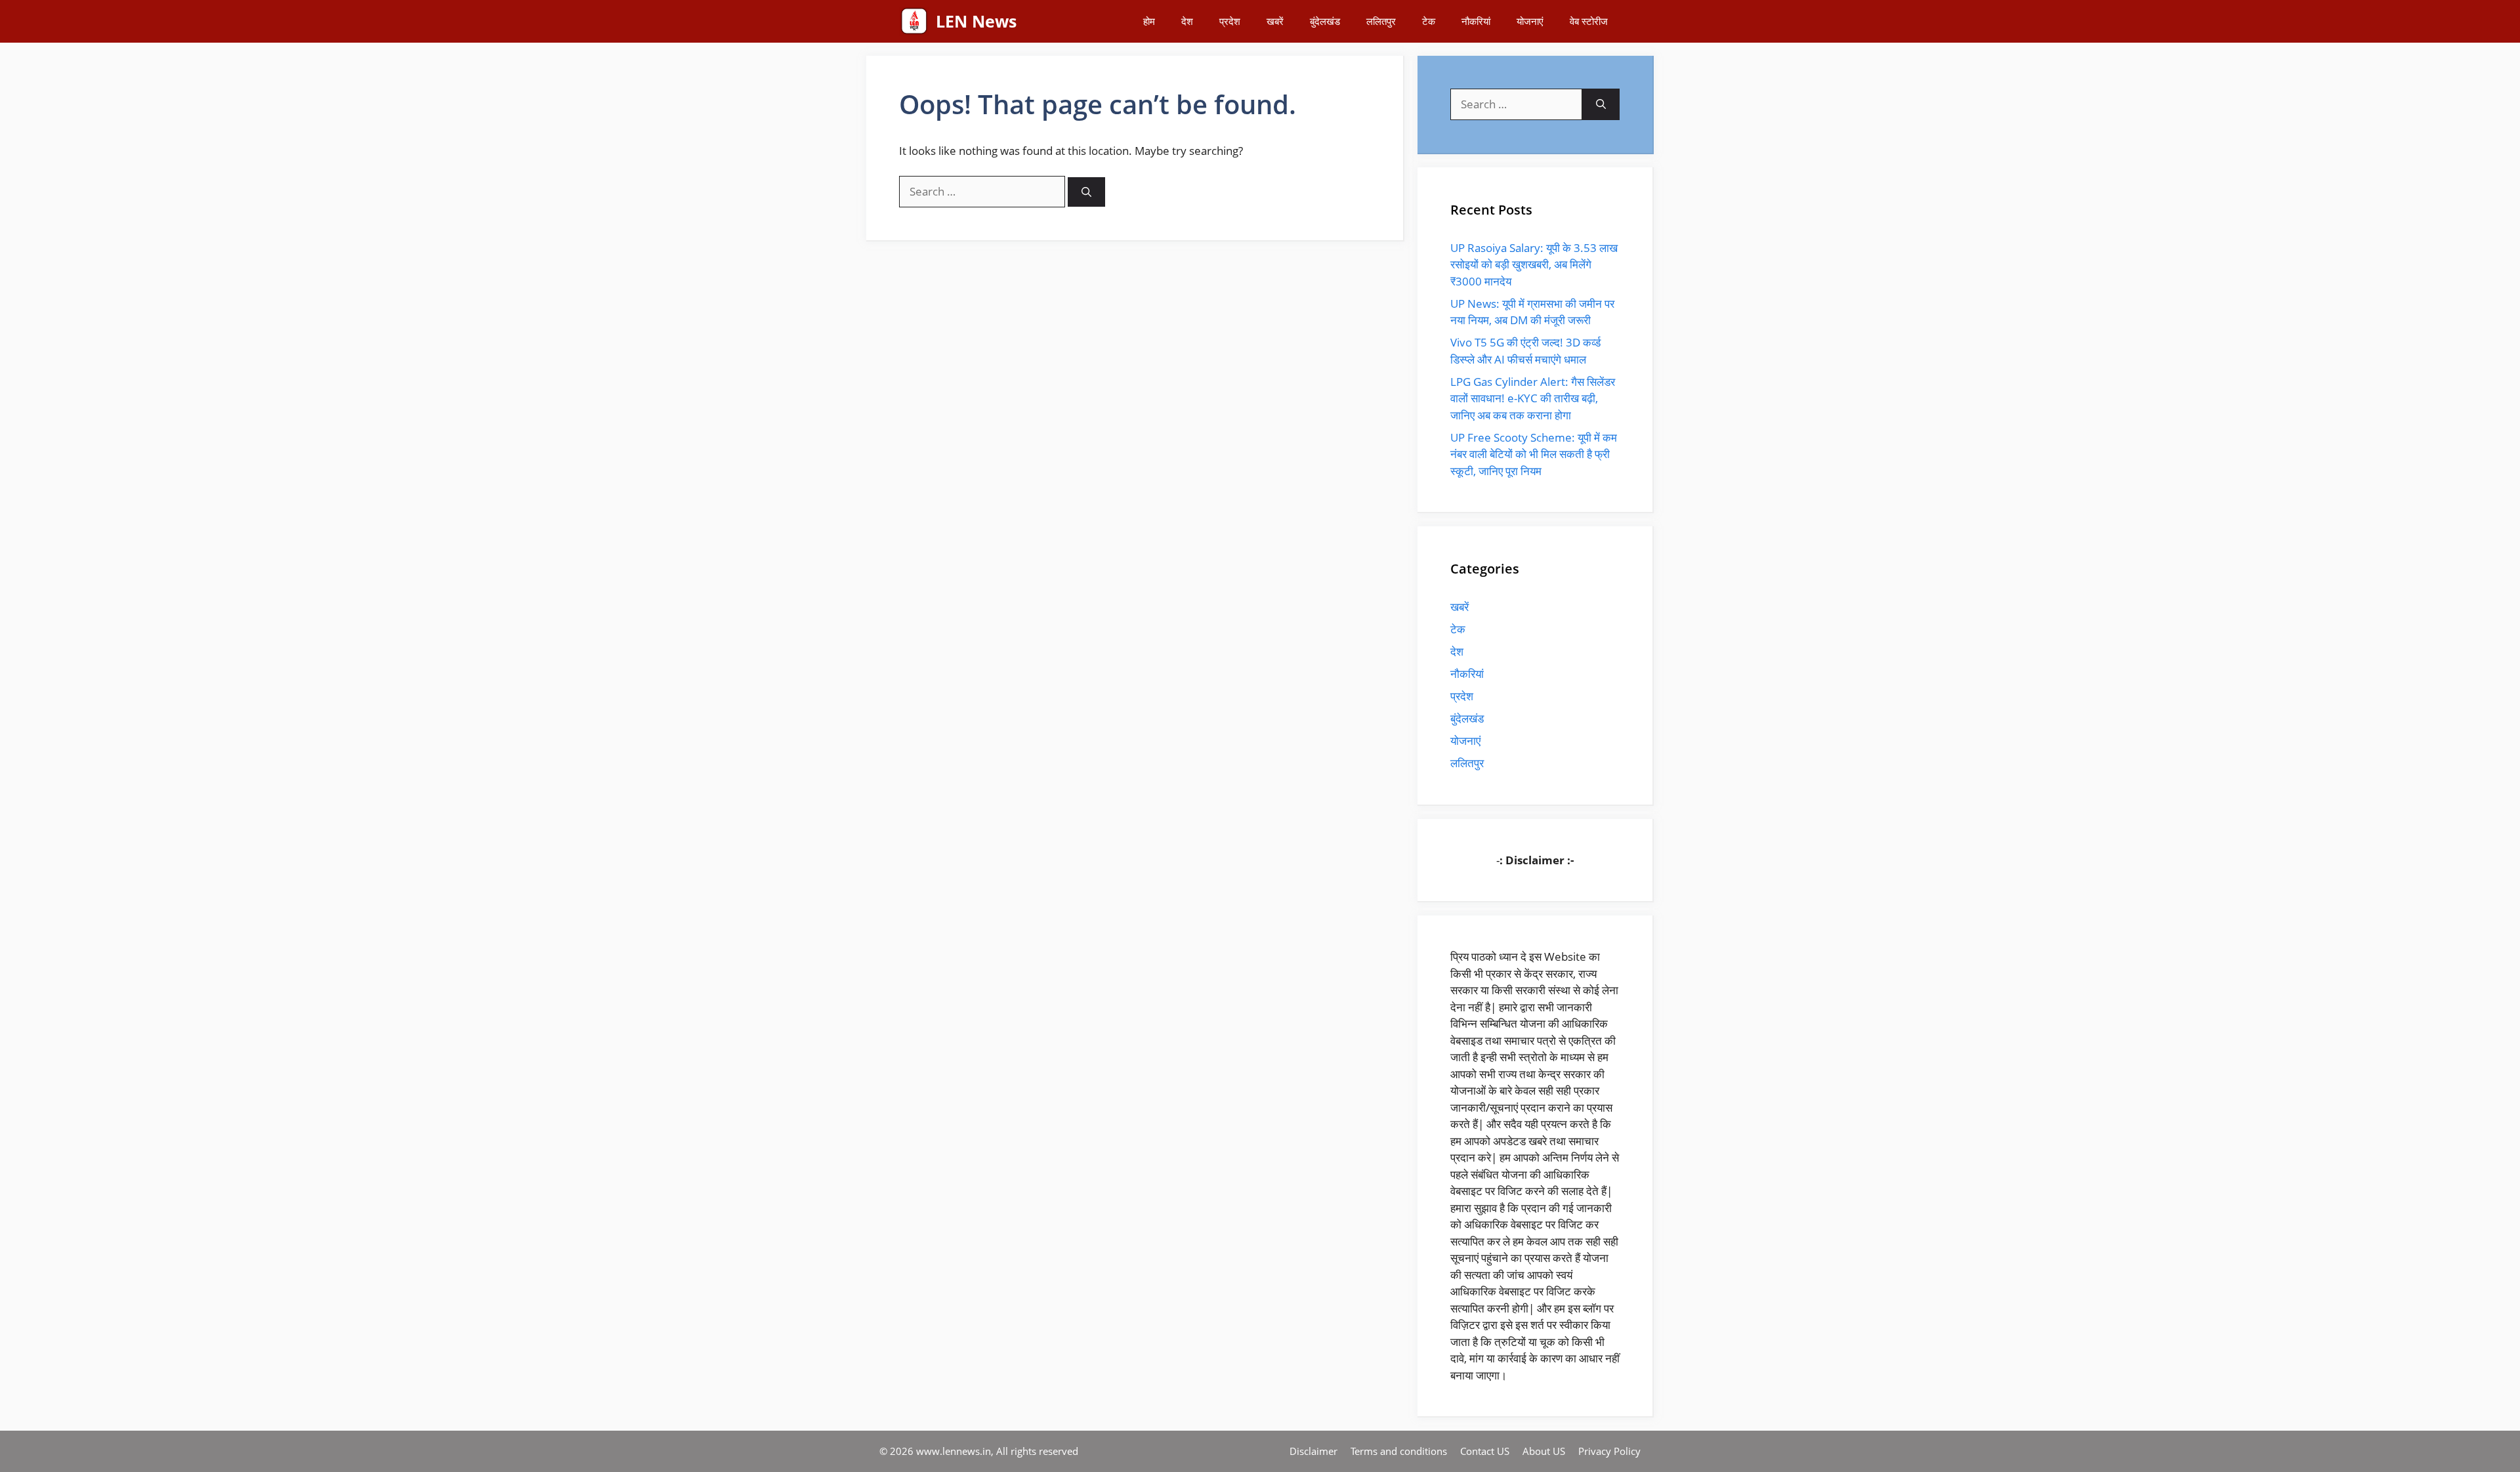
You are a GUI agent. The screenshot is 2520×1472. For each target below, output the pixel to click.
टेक (1429, 21)
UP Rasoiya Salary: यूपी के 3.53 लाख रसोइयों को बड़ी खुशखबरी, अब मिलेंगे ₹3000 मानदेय (1534, 264)
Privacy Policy (1609, 1451)
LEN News (976, 21)
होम (1149, 21)
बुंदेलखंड (1325, 21)
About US (1544, 1451)
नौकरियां (1476, 21)
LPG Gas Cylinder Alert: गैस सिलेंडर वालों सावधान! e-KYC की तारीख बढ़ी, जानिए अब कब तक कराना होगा (1533, 398)
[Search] (1086, 192)
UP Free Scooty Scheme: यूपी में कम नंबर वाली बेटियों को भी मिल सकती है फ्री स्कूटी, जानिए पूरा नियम (1534, 454)
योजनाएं (1530, 21)
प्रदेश (1230, 21)
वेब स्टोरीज (1589, 21)
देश (1187, 21)
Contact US (1485, 1451)
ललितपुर (1381, 21)
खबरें (1275, 21)
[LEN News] (914, 21)
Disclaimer (1313, 1451)
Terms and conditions (1399, 1451)
